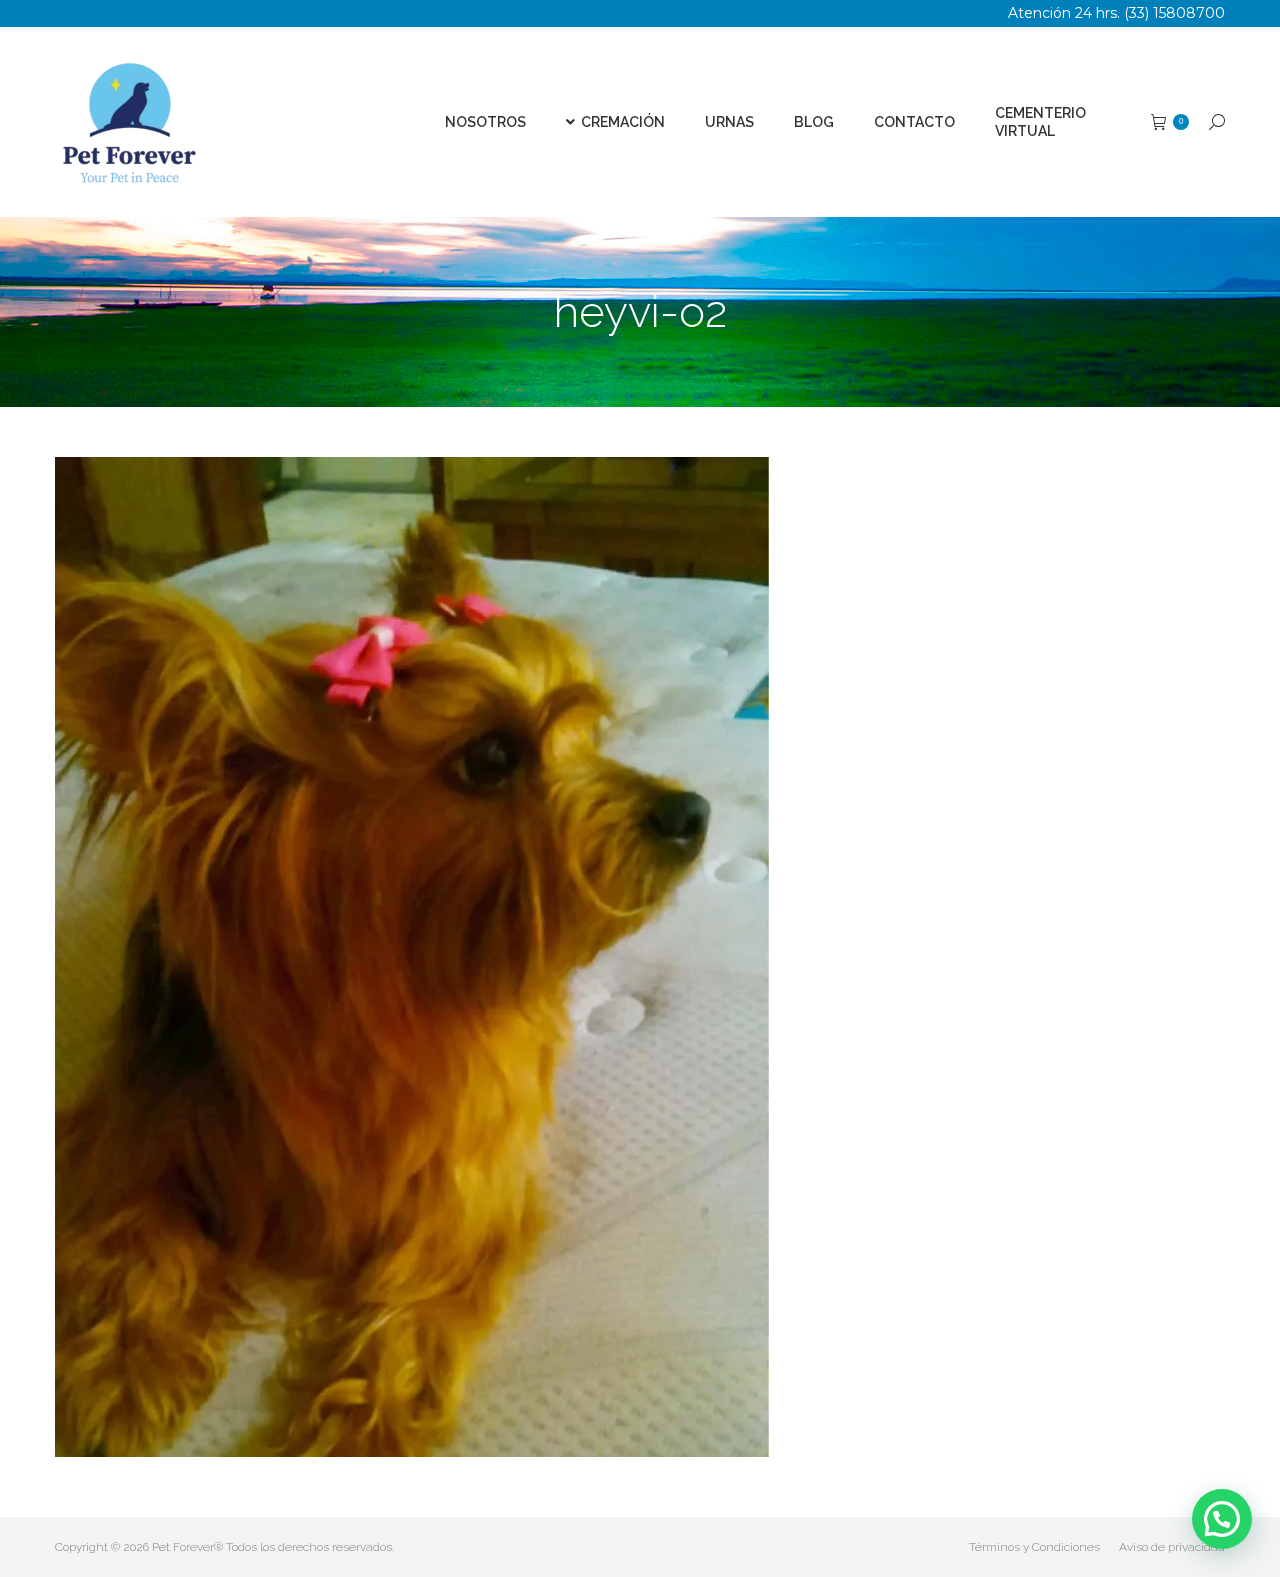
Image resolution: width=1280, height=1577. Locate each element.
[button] (1222, 1519)
